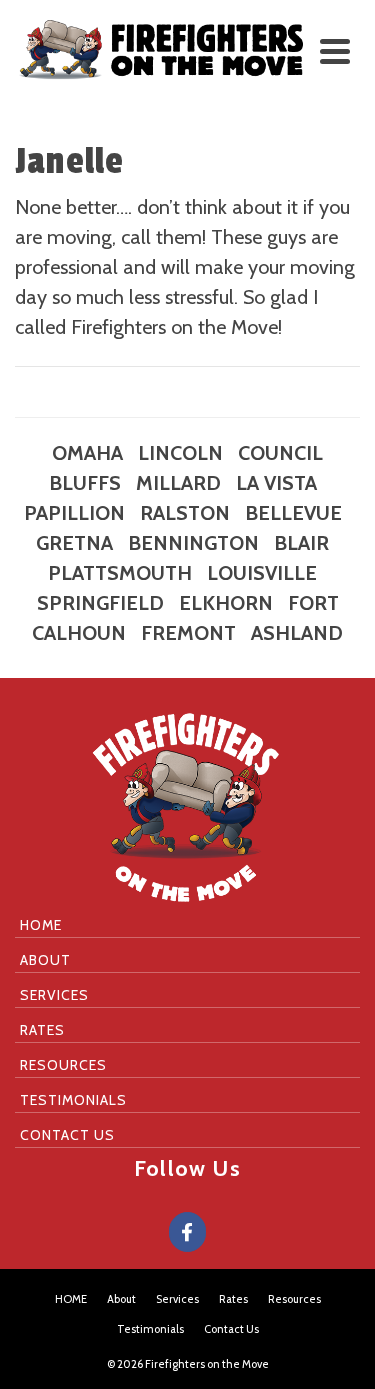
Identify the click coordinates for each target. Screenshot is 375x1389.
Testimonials (73, 1100)
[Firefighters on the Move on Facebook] (187, 1232)
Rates (42, 1030)
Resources (63, 1065)
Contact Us (67, 1135)
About (45, 960)
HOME (41, 925)
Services (54, 995)
